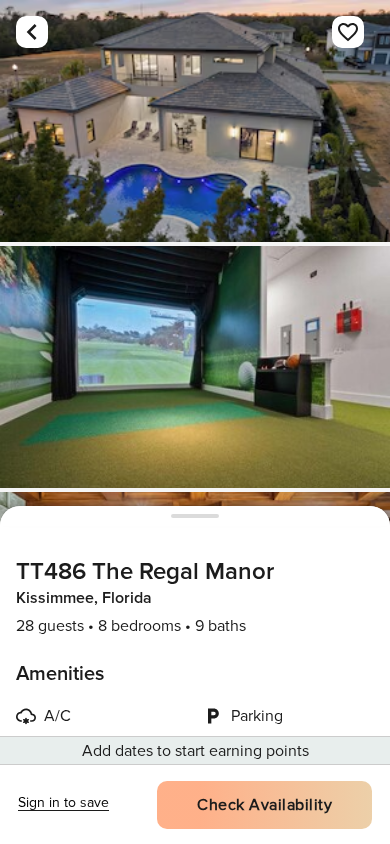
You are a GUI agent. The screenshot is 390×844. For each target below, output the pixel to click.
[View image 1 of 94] (195, 121)
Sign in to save (63, 802)
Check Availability (264, 805)
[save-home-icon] (348, 32)
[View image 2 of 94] (195, 367)
